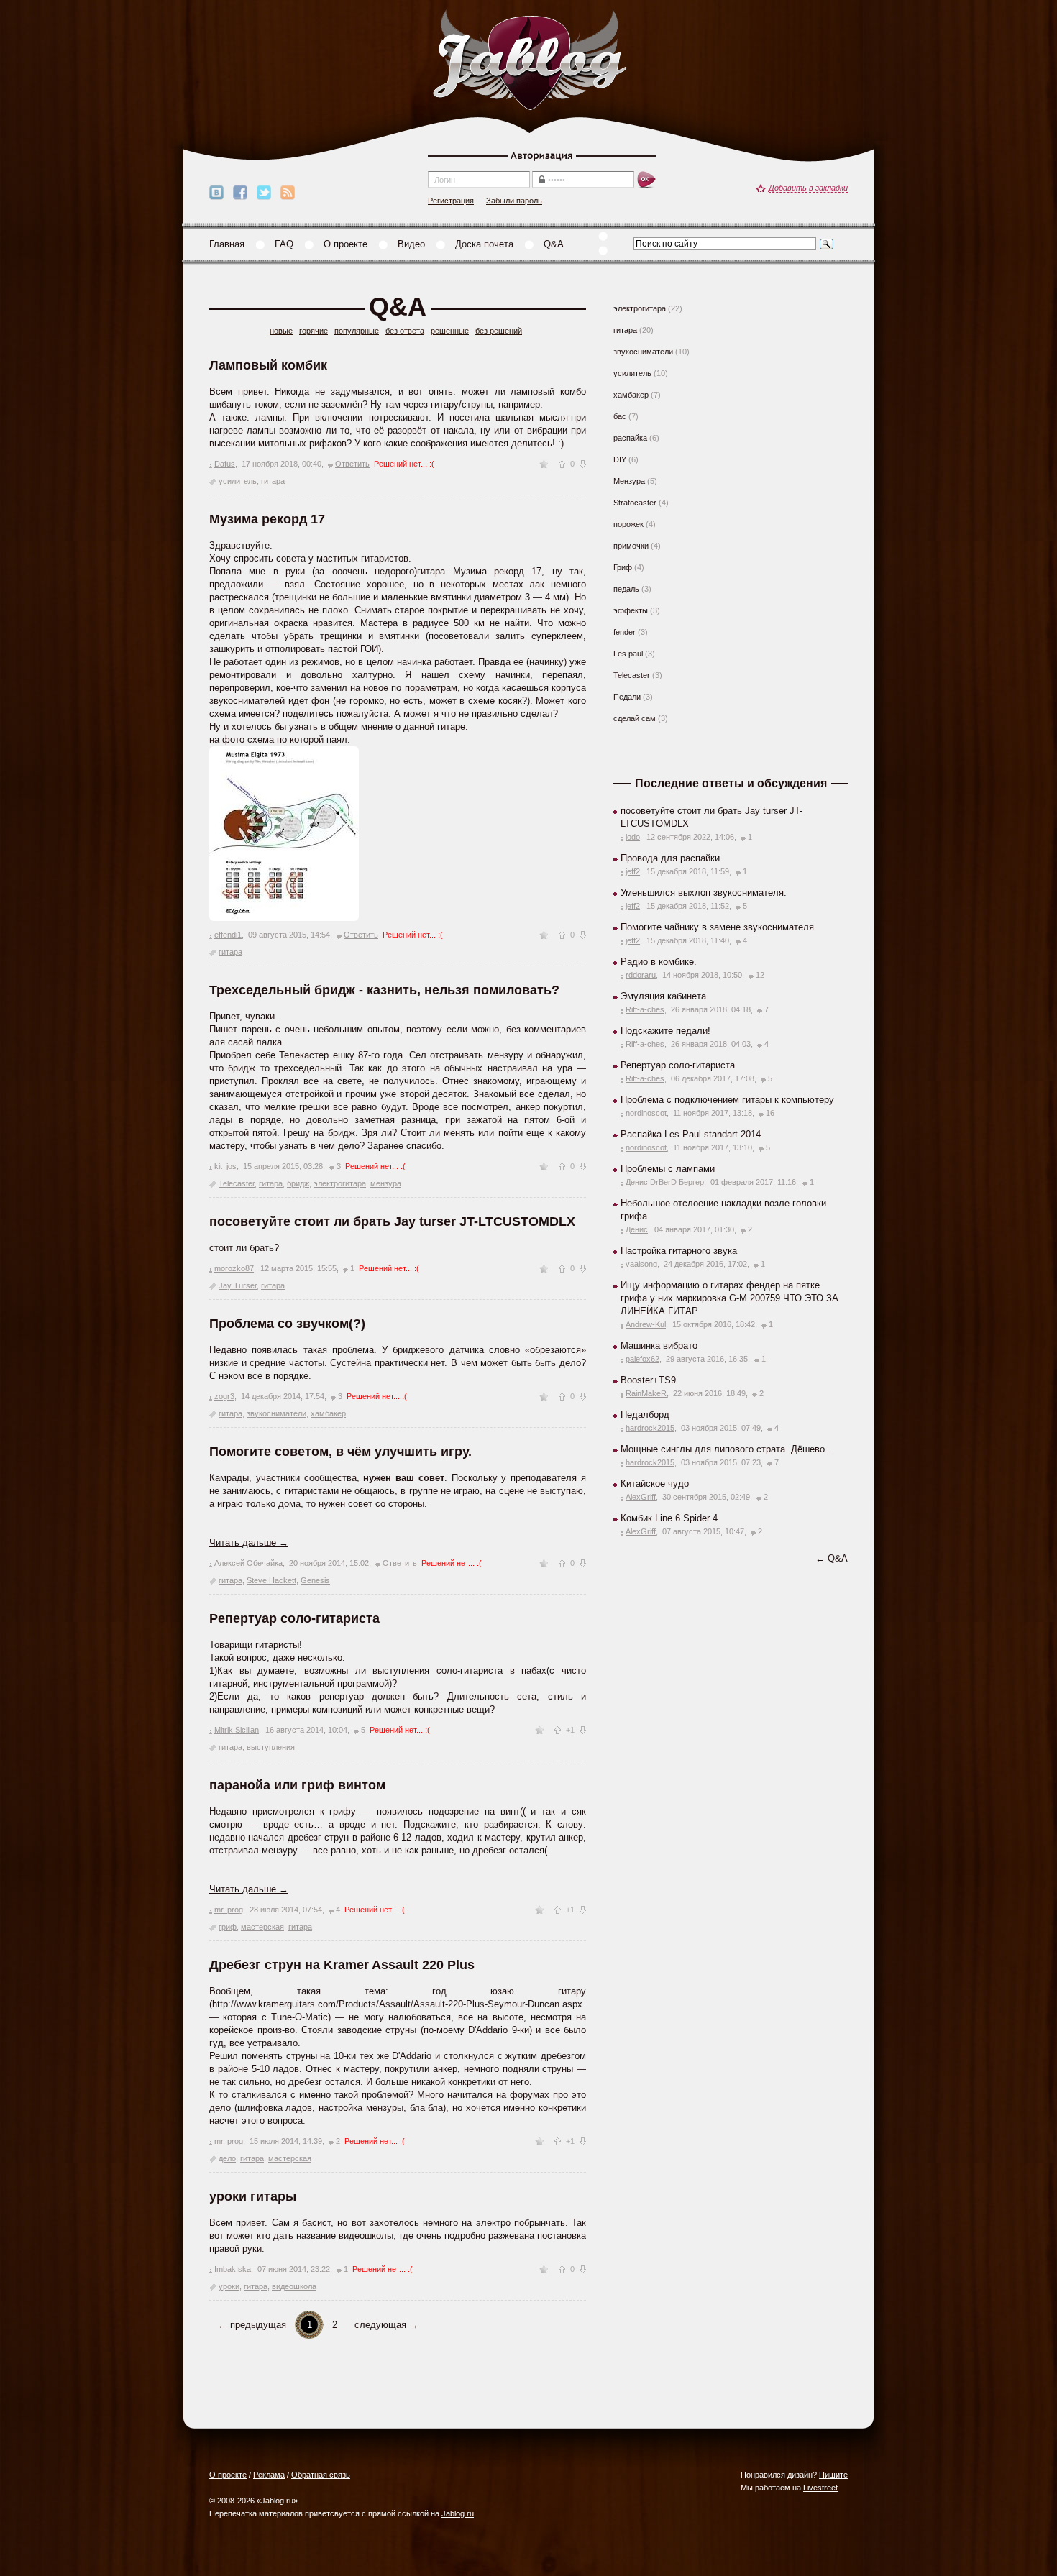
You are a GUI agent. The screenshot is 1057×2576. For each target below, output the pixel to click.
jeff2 (633, 871)
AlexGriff (641, 1497)
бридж (298, 1183)
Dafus (225, 464)
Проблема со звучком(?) (287, 1324)
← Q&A (832, 1558)
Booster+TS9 (648, 1380)
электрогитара (340, 1183)
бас (620, 416)
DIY (620, 459)
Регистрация (451, 201)
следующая (380, 2325)
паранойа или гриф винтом (297, 1785)
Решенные (450, 331)
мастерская (262, 1927)
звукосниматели (276, 1413)
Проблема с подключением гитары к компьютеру (727, 1100)
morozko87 (234, 1268)
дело (227, 2158)
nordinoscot (646, 1113)
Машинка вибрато (659, 1346)
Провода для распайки (670, 858)
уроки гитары (253, 2196)
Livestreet (820, 2488)
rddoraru (641, 975)
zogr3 (224, 1396)
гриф (228, 1927)
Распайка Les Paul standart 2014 (691, 1134)
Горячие (314, 331)
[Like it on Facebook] (240, 193)
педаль (626, 589)
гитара (273, 481)
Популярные (357, 331)
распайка (630, 438)
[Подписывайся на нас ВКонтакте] (216, 193)
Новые (281, 331)
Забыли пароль (514, 201)
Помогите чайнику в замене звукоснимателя (717, 927)
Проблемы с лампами (668, 1169)
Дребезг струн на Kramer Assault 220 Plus (342, 1965)
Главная (227, 244)
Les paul (628, 654)
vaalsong (641, 1264)
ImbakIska (233, 2269)
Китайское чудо (655, 1484)
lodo (633, 837)
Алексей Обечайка (248, 1563)
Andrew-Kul (646, 1324)
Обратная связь (321, 2475)
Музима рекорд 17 (267, 519)
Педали (627, 697)
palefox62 (642, 1359)
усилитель (238, 481)
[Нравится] (562, 464)
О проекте (346, 244)
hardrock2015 (650, 1428)
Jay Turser (238, 1285)
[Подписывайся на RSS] (288, 193)
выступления (271, 1747)
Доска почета (484, 244)
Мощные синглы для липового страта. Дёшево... (727, 1449)
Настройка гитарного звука (679, 1251)
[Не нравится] (583, 464)
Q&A (554, 244)
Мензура (629, 481)
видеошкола (294, 2286)
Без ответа (405, 331)
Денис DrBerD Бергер (665, 1182)
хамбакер (328, 1413)
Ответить (352, 464)
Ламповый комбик (268, 365)
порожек (628, 524)
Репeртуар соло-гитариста (294, 1618)
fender (624, 632)
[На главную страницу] (529, 61)
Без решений (499, 331)
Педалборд (645, 1415)
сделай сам (635, 718)
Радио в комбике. (659, 962)
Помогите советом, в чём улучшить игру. (340, 1452)
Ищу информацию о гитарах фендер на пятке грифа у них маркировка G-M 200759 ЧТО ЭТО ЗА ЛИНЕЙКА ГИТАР (729, 1298)
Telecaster (237, 1183)
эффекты (631, 610)
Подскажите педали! (665, 1031)
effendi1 (228, 935)
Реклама (269, 2475)
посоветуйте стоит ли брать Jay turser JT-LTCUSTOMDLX (392, 1221)
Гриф (623, 567)
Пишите (833, 2475)
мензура (386, 1183)
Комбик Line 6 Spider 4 (669, 1518)
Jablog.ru (458, 2513)
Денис (637, 1229)
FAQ (284, 244)
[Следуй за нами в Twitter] (264, 193)
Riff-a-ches (645, 1009)
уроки (229, 2286)
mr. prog (229, 1910)
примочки (631, 546)
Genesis (315, 1580)
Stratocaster (635, 503)
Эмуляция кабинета (663, 996)
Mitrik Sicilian (237, 1730)
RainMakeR (646, 1393)
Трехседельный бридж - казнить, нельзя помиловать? (384, 990)
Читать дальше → (249, 1543)
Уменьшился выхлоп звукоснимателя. (704, 893)
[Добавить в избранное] (544, 464)
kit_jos (225, 1166)
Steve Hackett (271, 1580)
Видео (411, 244)
